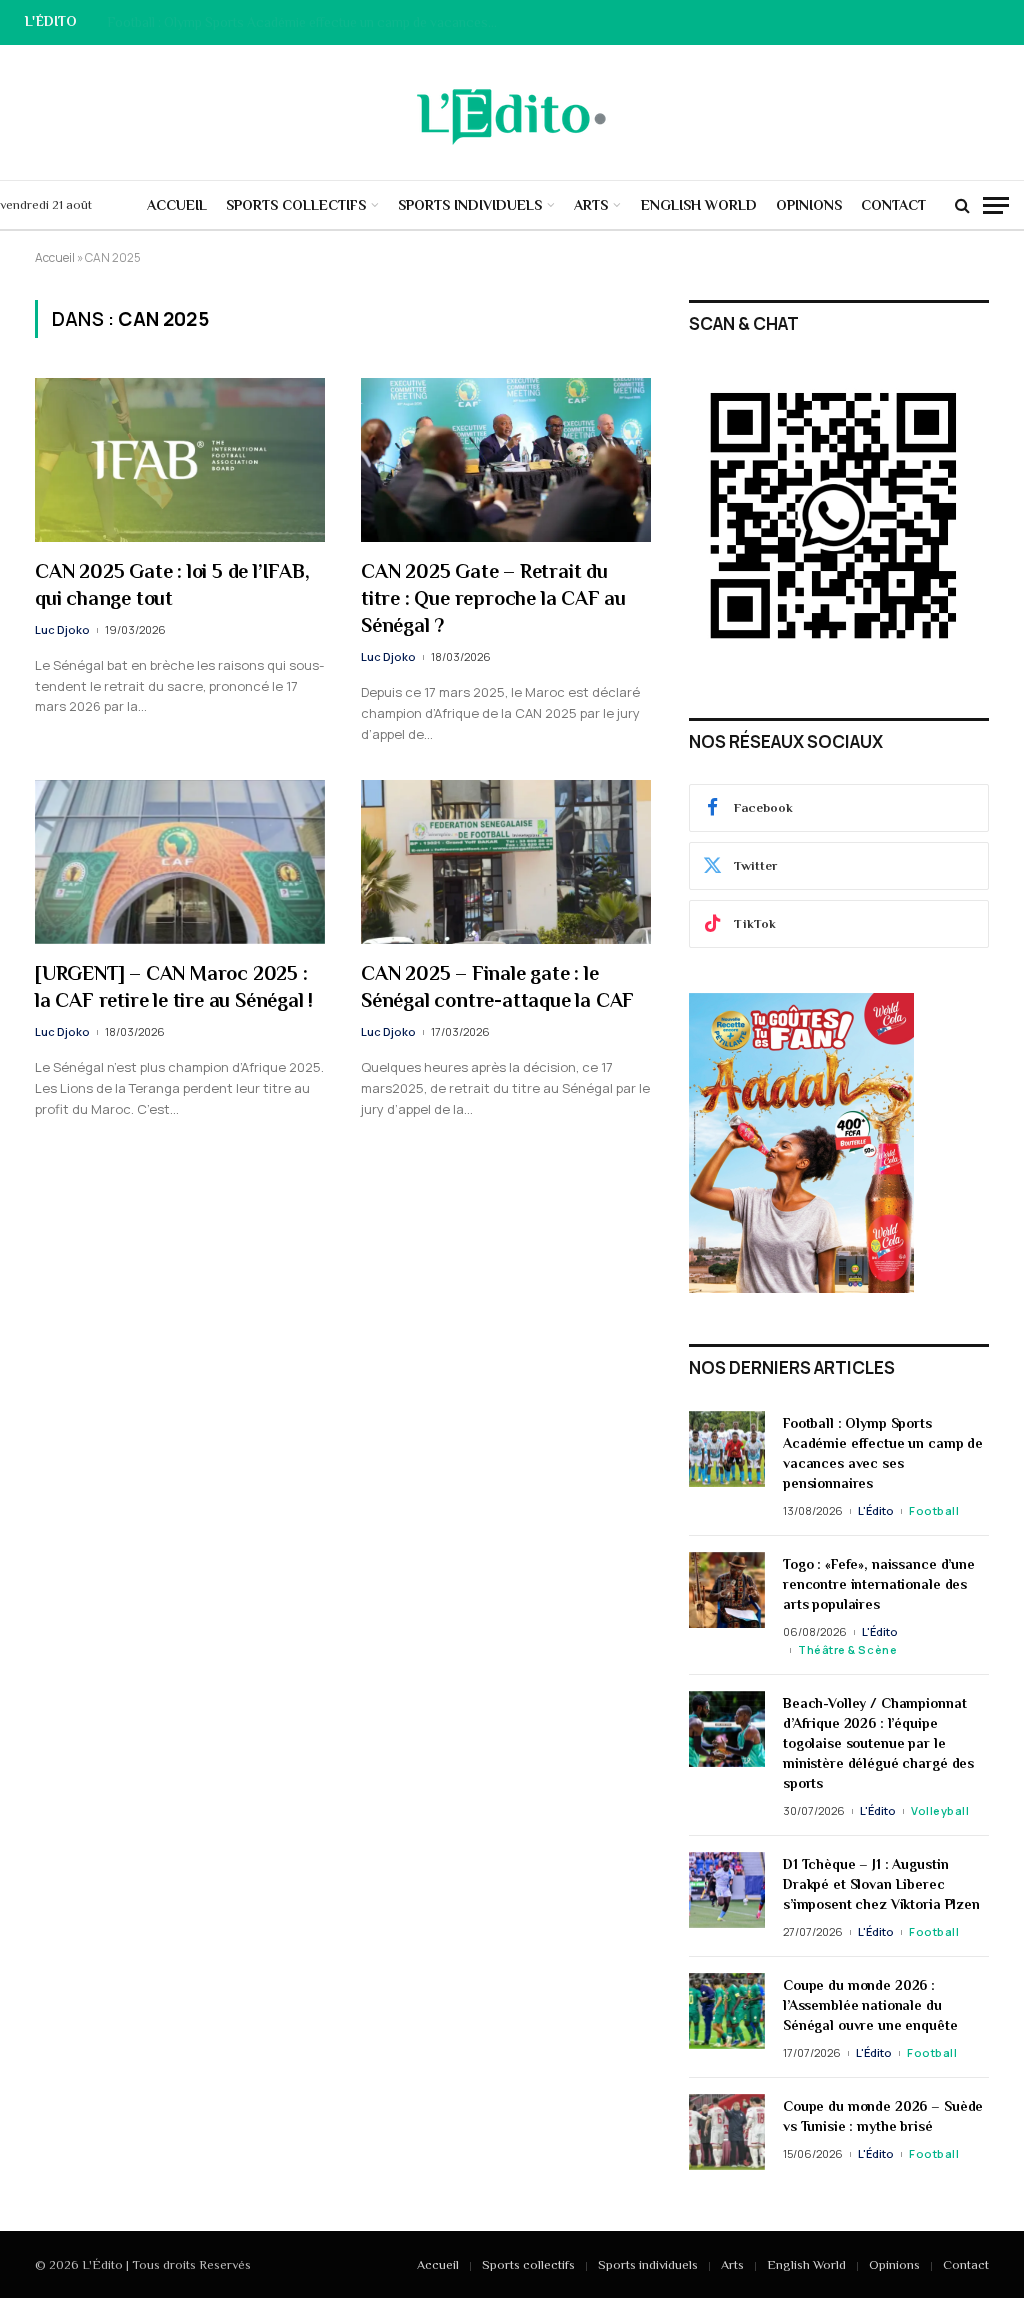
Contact (893, 205)
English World (699, 205)
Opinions (809, 205)
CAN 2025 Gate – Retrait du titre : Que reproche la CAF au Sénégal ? (493, 598)
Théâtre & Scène (847, 1649)
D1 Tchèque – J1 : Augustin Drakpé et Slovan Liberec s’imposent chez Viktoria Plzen (881, 1884)
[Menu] (996, 205)
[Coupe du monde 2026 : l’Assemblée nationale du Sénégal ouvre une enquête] (727, 2011)
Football (934, 1510)
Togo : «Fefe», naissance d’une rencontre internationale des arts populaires (307, 22)
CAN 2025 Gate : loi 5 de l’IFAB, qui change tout (172, 584)
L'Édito (876, 1510)
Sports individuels (470, 205)
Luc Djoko (62, 629)
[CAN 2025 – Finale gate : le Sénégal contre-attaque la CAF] (506, 861)
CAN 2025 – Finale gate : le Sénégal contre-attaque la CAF (497, 986)
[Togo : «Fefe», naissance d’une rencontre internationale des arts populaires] (727, 1590)
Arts (591, 205)
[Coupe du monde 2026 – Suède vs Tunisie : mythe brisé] (727, 2132)
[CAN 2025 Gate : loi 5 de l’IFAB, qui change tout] (180, 459)
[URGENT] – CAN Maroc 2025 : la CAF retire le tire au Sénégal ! (174, 986)
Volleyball (940, 1810)
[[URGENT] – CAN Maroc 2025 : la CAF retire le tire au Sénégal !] (180, 861)
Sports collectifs (296, 205)
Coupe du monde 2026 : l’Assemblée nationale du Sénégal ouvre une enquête (870, 2005)
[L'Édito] (512, 113)
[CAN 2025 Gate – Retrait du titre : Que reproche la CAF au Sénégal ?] (506, 459)
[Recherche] (962, 205)
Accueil (177, 205)
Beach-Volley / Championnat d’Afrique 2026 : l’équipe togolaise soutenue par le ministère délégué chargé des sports (878, 1743)
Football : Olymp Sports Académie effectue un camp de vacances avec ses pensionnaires (883, 1453)
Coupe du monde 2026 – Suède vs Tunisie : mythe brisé (883, 2116)
